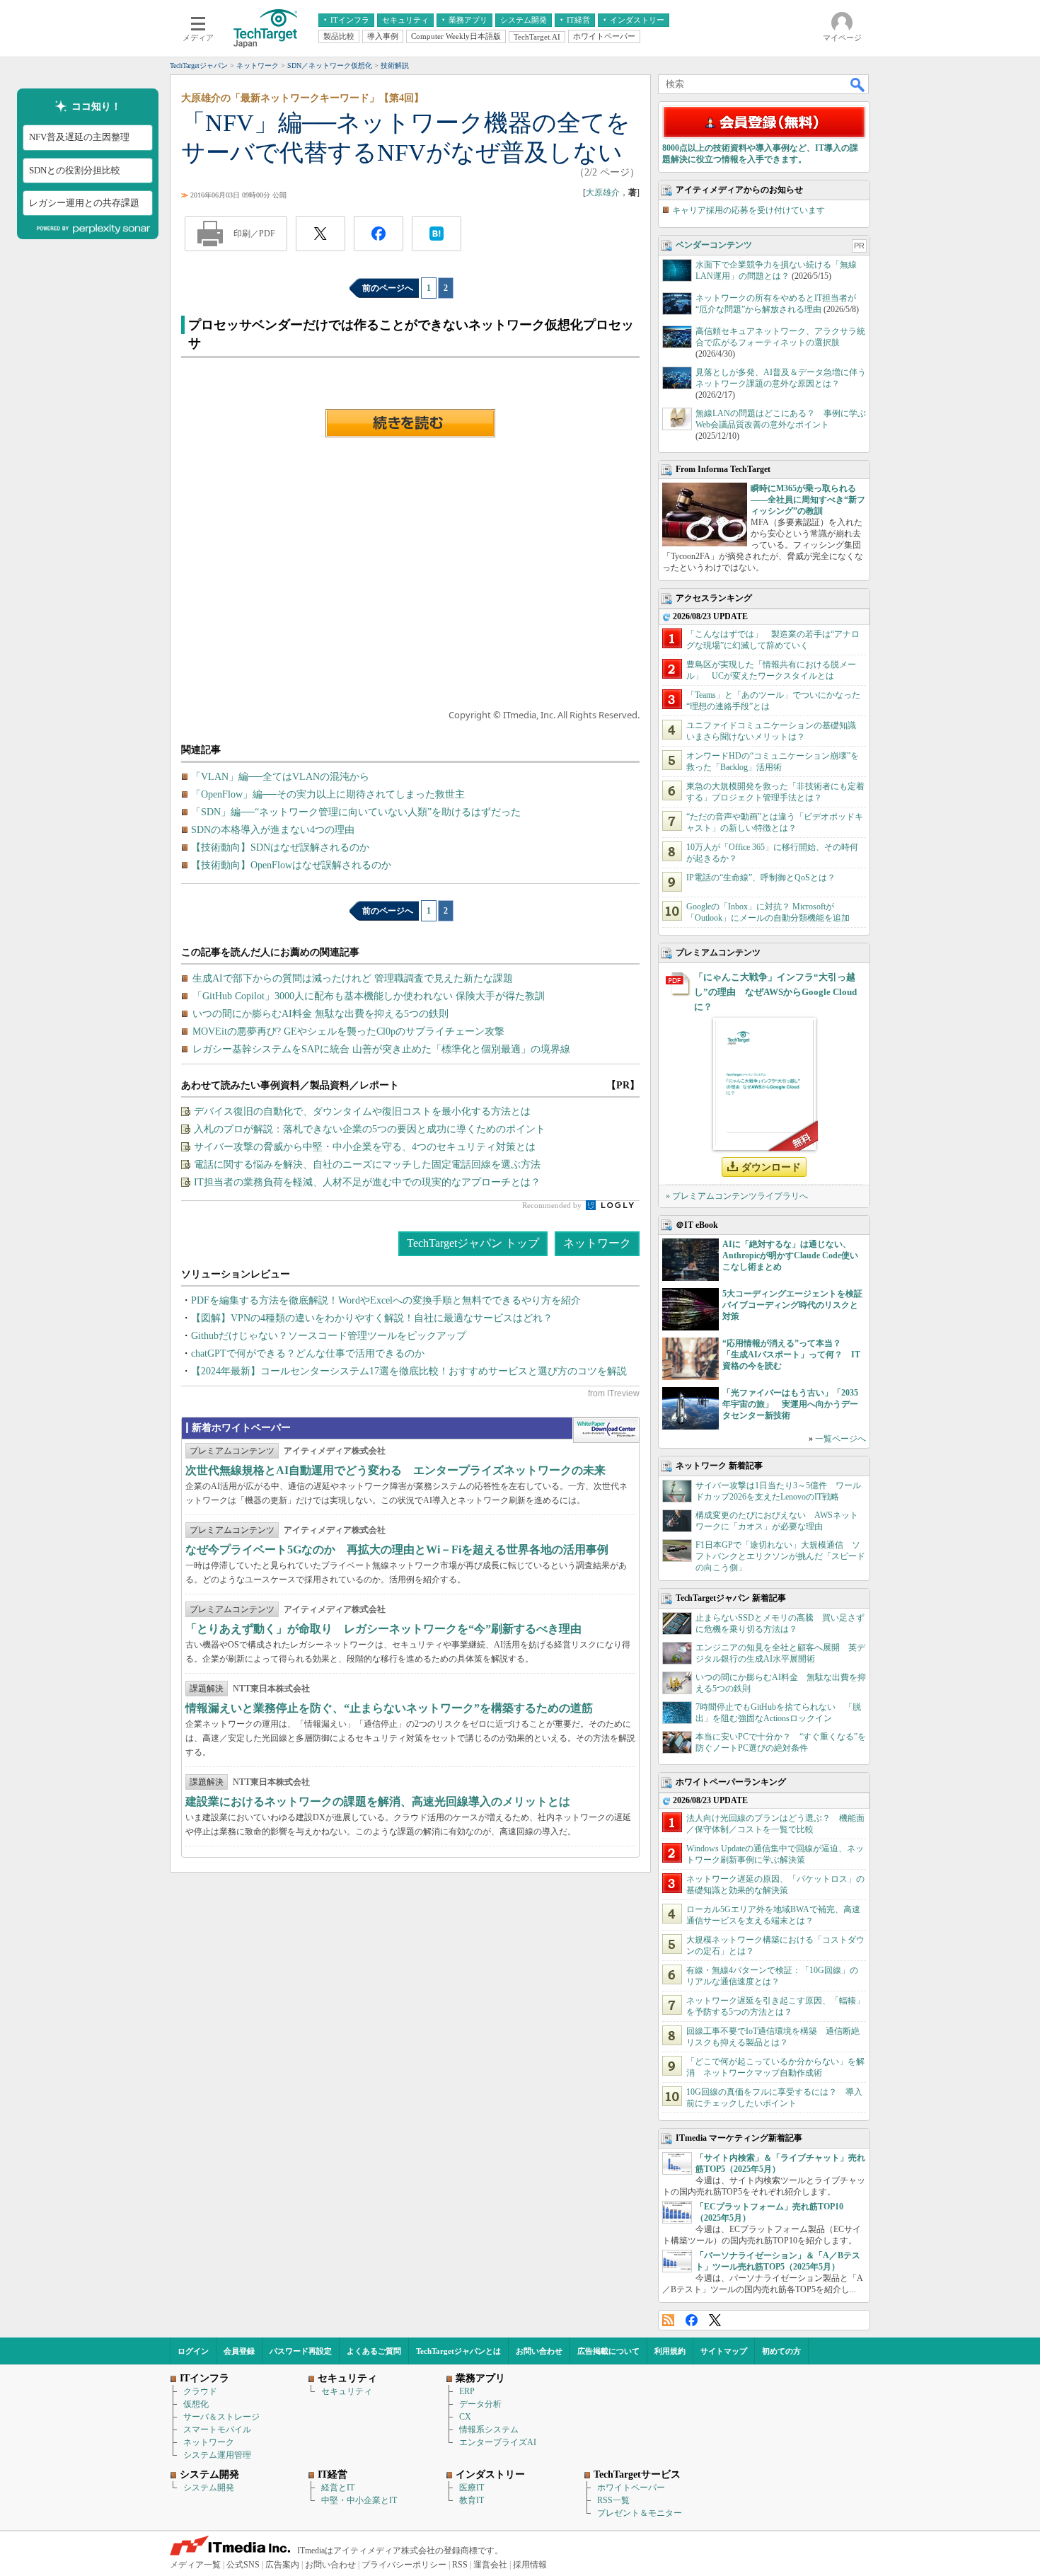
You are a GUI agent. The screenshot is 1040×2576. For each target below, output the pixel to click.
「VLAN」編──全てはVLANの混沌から (280, 777)
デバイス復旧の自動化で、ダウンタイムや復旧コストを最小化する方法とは (362, 1111)
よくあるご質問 (374, 2351)
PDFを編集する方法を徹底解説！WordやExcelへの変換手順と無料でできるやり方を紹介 (386, 1300)
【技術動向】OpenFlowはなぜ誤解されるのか (291, 865)
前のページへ (388, 288)
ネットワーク (597, 1243)
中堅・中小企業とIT (359, 2500)
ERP (467, 2391)
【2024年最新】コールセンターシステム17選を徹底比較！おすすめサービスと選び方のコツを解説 (409, 1371)
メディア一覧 (195, 2565)
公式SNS (243, 2565)
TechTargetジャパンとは (458, 2351)
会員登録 (239, 2351)
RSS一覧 (613, 2500)
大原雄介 (603, 192)
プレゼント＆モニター (640, 2513)
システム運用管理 (217, 2455)
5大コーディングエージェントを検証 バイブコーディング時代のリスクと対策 (797, 1305)
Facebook (692, 2320)
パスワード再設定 (301, 2351)
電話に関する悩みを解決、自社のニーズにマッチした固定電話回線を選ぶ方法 (367, 1165)
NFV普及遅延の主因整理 (79, 138)
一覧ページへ (840, 1439)
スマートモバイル (217, 2430)
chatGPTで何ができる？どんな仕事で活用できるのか (308, 1353)
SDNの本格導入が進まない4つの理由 (273, 830)
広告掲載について (608, 2351)
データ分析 (480, 2404)
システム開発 (209, 2488)
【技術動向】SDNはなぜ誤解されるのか (280, 847)
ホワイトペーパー (631, 2488)
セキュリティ (347, 2391)
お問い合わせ (539, 2351)
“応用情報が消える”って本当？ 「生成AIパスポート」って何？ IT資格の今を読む (791, 1355)
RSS (668, 2320)
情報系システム (489, 2430)
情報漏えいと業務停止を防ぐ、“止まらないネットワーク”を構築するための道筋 (389, 1708)
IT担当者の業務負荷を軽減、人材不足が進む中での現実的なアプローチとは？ (367, 1182)
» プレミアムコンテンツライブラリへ (737, 1196)
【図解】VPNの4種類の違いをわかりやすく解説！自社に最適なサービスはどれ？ (372, 1318)
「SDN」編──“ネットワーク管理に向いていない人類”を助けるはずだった (356, 812)
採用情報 (530, 2565)
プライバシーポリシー (404, 2565)
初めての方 (781, 2351)
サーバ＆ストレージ (221, 2417)
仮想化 (196, 2404)
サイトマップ (724, 2351)
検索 (858, 84)
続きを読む (410, 423)
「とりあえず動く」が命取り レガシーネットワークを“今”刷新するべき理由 (383, 1629)
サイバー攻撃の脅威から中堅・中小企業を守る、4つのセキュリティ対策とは (365, 1147)
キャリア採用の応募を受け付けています (749, 210)
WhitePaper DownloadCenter (606, 1430)
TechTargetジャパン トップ (473, 1243)
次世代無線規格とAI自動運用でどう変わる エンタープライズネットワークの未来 (395, 1470)
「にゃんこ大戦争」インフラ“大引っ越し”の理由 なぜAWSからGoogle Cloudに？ (775, 992)
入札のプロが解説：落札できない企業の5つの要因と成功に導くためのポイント (370, 1129)
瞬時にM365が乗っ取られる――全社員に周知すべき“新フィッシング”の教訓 (808, 500)
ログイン (193, 2351)
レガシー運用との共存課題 (84, 203)
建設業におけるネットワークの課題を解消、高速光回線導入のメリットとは (378, 1801)
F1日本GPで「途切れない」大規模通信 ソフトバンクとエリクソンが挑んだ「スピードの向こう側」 (780, 1556)
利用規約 (670, 2351)
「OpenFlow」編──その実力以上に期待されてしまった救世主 (328, 794)
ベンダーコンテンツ (714, 245)
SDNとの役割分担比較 (75, 170)
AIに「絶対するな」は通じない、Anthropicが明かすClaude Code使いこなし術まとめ (790, 1255)
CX (465, 2417)
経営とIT (338, 2488)
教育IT (472, 2500)
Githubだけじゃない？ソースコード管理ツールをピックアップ (329, 1336)
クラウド (200, 2391)
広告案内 (282, 2565)
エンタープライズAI (498, 2442)
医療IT (472, 2488)
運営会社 (490, 2565)
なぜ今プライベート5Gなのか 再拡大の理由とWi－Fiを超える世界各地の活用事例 (397, 1549)
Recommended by (553, 1205)
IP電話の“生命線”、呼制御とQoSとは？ (761, 878)
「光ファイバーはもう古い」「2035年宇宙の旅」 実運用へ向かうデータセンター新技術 (790, 1404)
